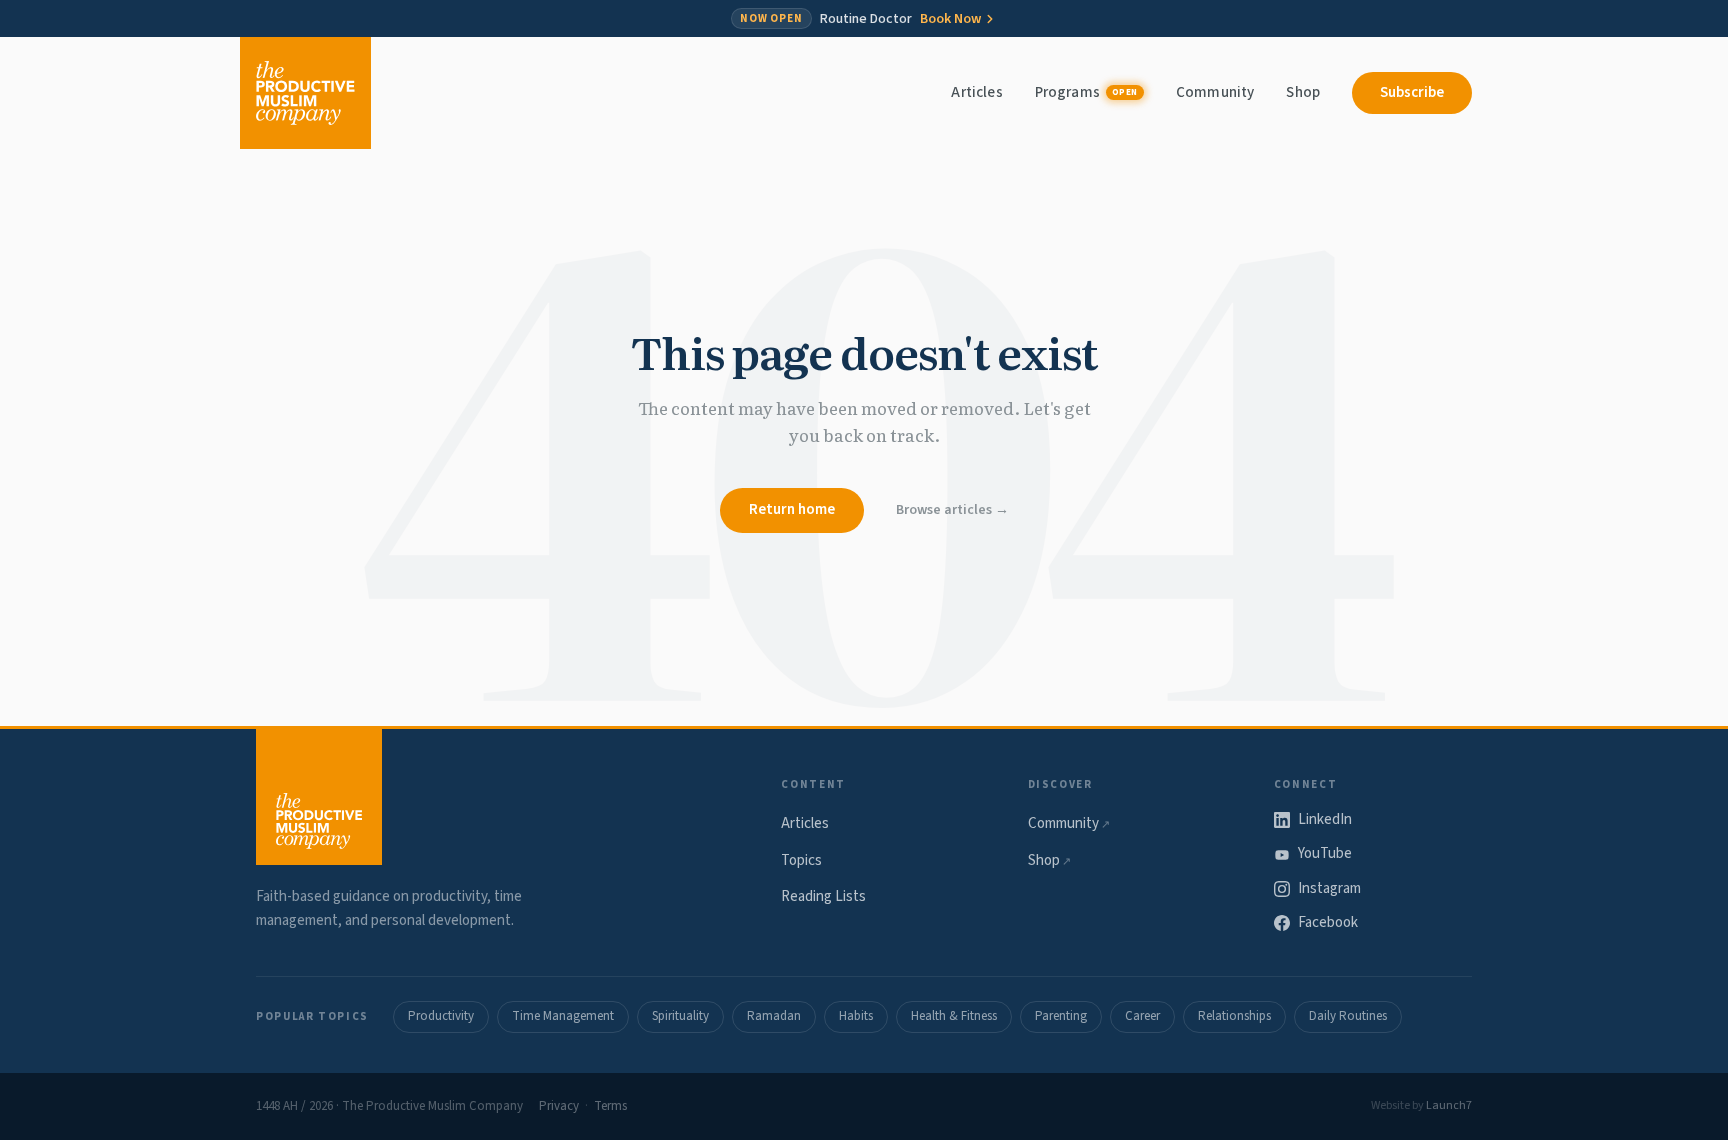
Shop (1303, 92)
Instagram (1329, 888)
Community (1215, 92)
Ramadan (774, 1016)
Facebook (1328, 922)
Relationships (1234, 1016)
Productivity (441, 1016)
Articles (976, 92)
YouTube (1325, 853)
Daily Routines (1348, 1016)
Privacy (559, 1106)
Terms (610, 1106)
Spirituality (680, 1016)
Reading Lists (823, 896)
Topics (801, 860)
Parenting (1061, 1016)
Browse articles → (952, 510)
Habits (856, 1016)
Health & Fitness (954, 1016)
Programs (1086, 92)
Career (1142, 1016)
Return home (792, 509)
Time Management (563, 1016)
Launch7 (1449, 1105)
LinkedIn (1325, 819)
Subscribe (1412, 92)
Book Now (950, 19)
